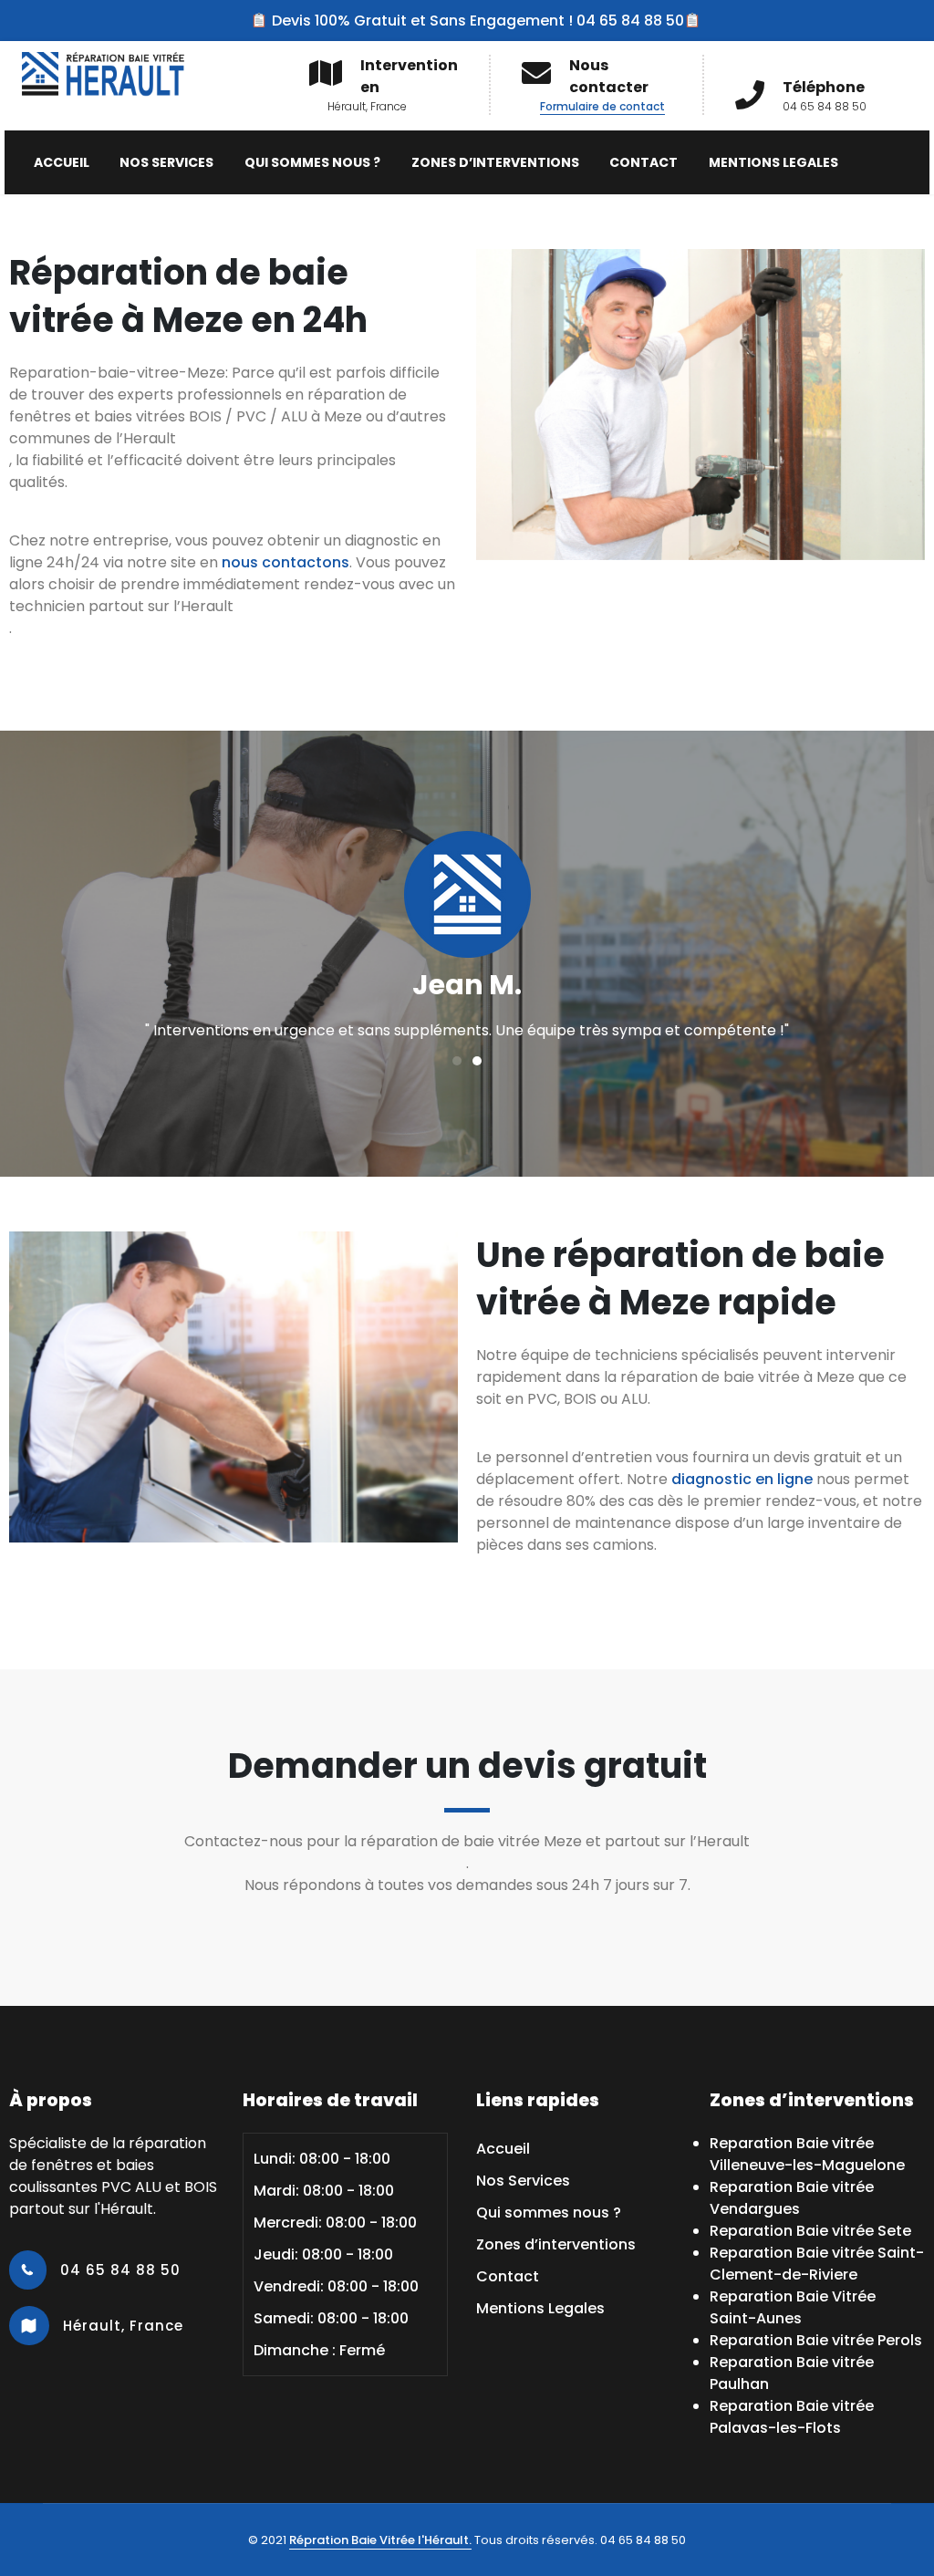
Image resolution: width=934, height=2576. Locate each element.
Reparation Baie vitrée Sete (810, 2231)
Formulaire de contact (602, 106)
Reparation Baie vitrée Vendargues (792, 2198)
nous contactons (285, 562)
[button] (457, 1061)
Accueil (62, 162)
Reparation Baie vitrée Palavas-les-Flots (792, 2417)
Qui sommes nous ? (312, 162)
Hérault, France (121, 2326)
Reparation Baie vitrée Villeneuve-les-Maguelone (807, 2154)
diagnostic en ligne (742, 1479)
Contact (643, 162)
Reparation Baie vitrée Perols (816, 2340)
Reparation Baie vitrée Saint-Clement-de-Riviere (817, 2264)
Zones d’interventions (495, 162)
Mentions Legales (773, 162)
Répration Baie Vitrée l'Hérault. (380, 2540)
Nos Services (166, 162)
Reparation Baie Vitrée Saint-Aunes (793, 2307)
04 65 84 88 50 (118, 2270)
